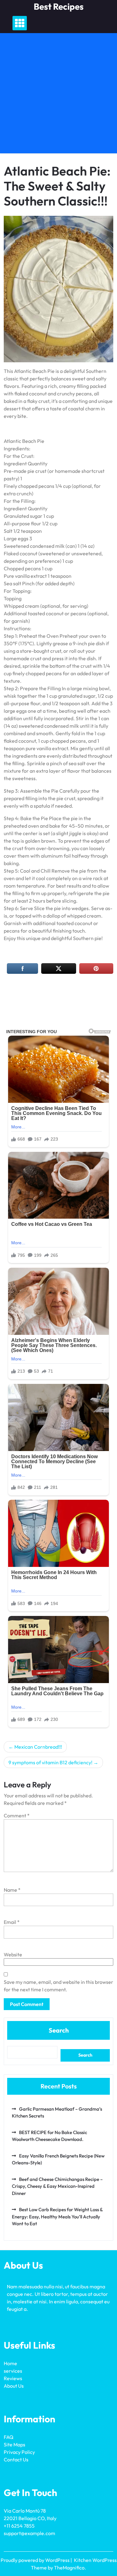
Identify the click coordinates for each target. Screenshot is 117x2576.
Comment (17, 1816)
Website (13, 1954)
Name (12, 1890)
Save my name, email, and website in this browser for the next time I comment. (58, 1986)
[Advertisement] (58, 95)
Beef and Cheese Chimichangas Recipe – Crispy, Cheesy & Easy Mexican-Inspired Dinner (57, 2186)
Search (59, 2030)
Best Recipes (59, 6)
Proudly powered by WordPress (36, 2560)
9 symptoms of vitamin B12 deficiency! (50, 1762)
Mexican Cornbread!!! (38, 1747)
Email (12, 1922)
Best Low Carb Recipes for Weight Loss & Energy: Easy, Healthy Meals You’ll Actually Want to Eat (57, 2217)
